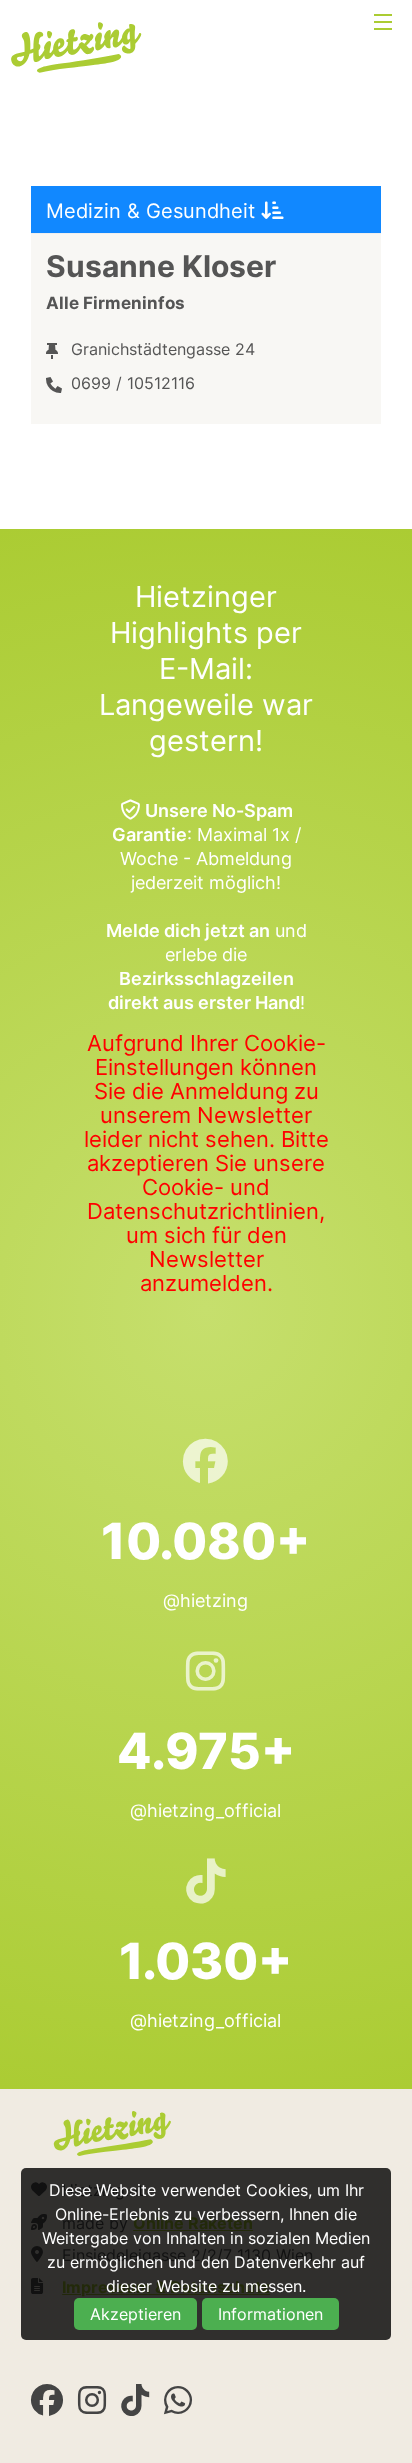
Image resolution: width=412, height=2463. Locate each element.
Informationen (270, 2314)
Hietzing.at (78, 48)
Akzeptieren (135, 2314)
